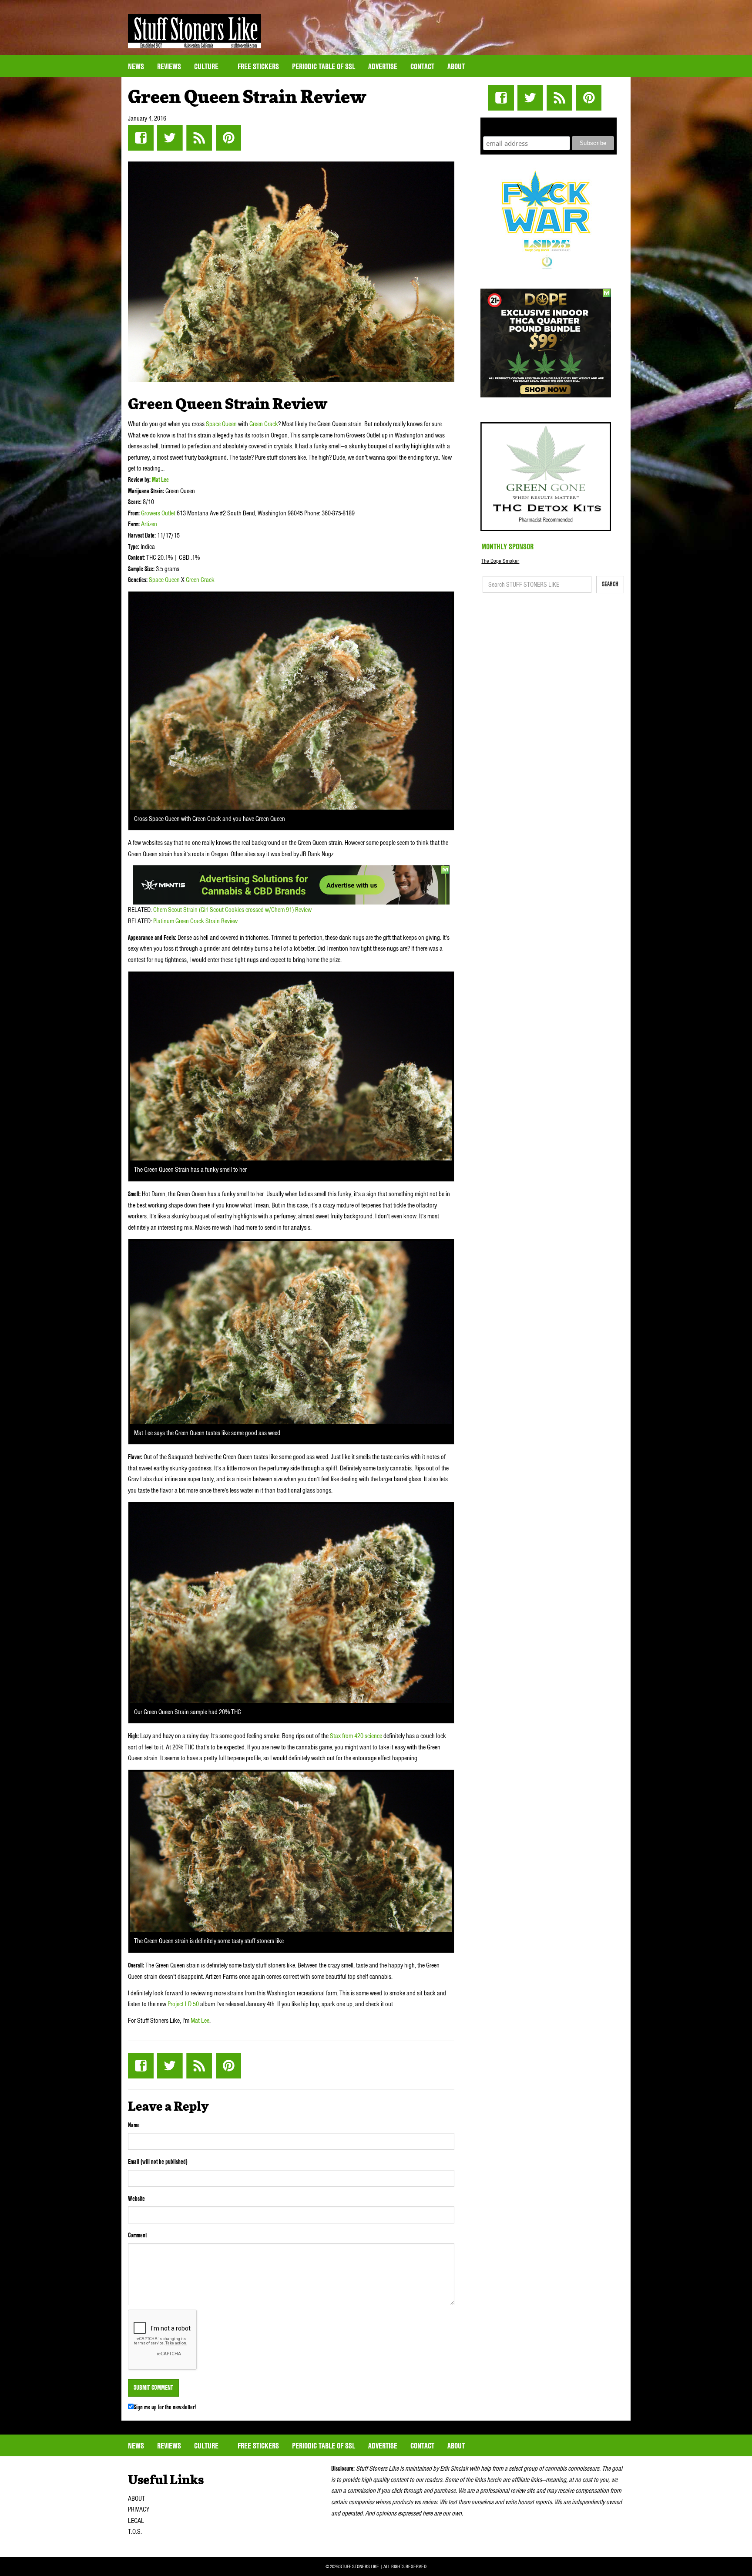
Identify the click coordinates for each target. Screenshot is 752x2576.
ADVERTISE (383, 66)
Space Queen (221, 424)
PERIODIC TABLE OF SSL (324, 66)
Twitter (170, 138)
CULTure (207, 66)
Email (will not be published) (158, 2162)
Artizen (149, 524)
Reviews (169, 66)
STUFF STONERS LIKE (195, 31)
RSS (199, 138)
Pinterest (228, 138)
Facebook (141, 138)
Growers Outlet (158, 513)
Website (136, 2199)
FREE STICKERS (258, 66)
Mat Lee (160, 480)
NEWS (136, 66)
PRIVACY (139, 2509)
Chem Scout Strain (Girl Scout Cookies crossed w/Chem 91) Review (232, 910)
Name (134, 2125)
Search (610, 584)
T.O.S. (135, 2532)
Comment (137, 2235)
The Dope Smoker (500, 561)
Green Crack (264, 424)
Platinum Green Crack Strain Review (195, 921)
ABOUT (136, 2499)
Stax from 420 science (356, 1736)
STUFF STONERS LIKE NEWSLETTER (549, 126)
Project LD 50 (183, 2004)
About (456, 66)
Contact (422, 66)
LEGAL (136, 2521)
